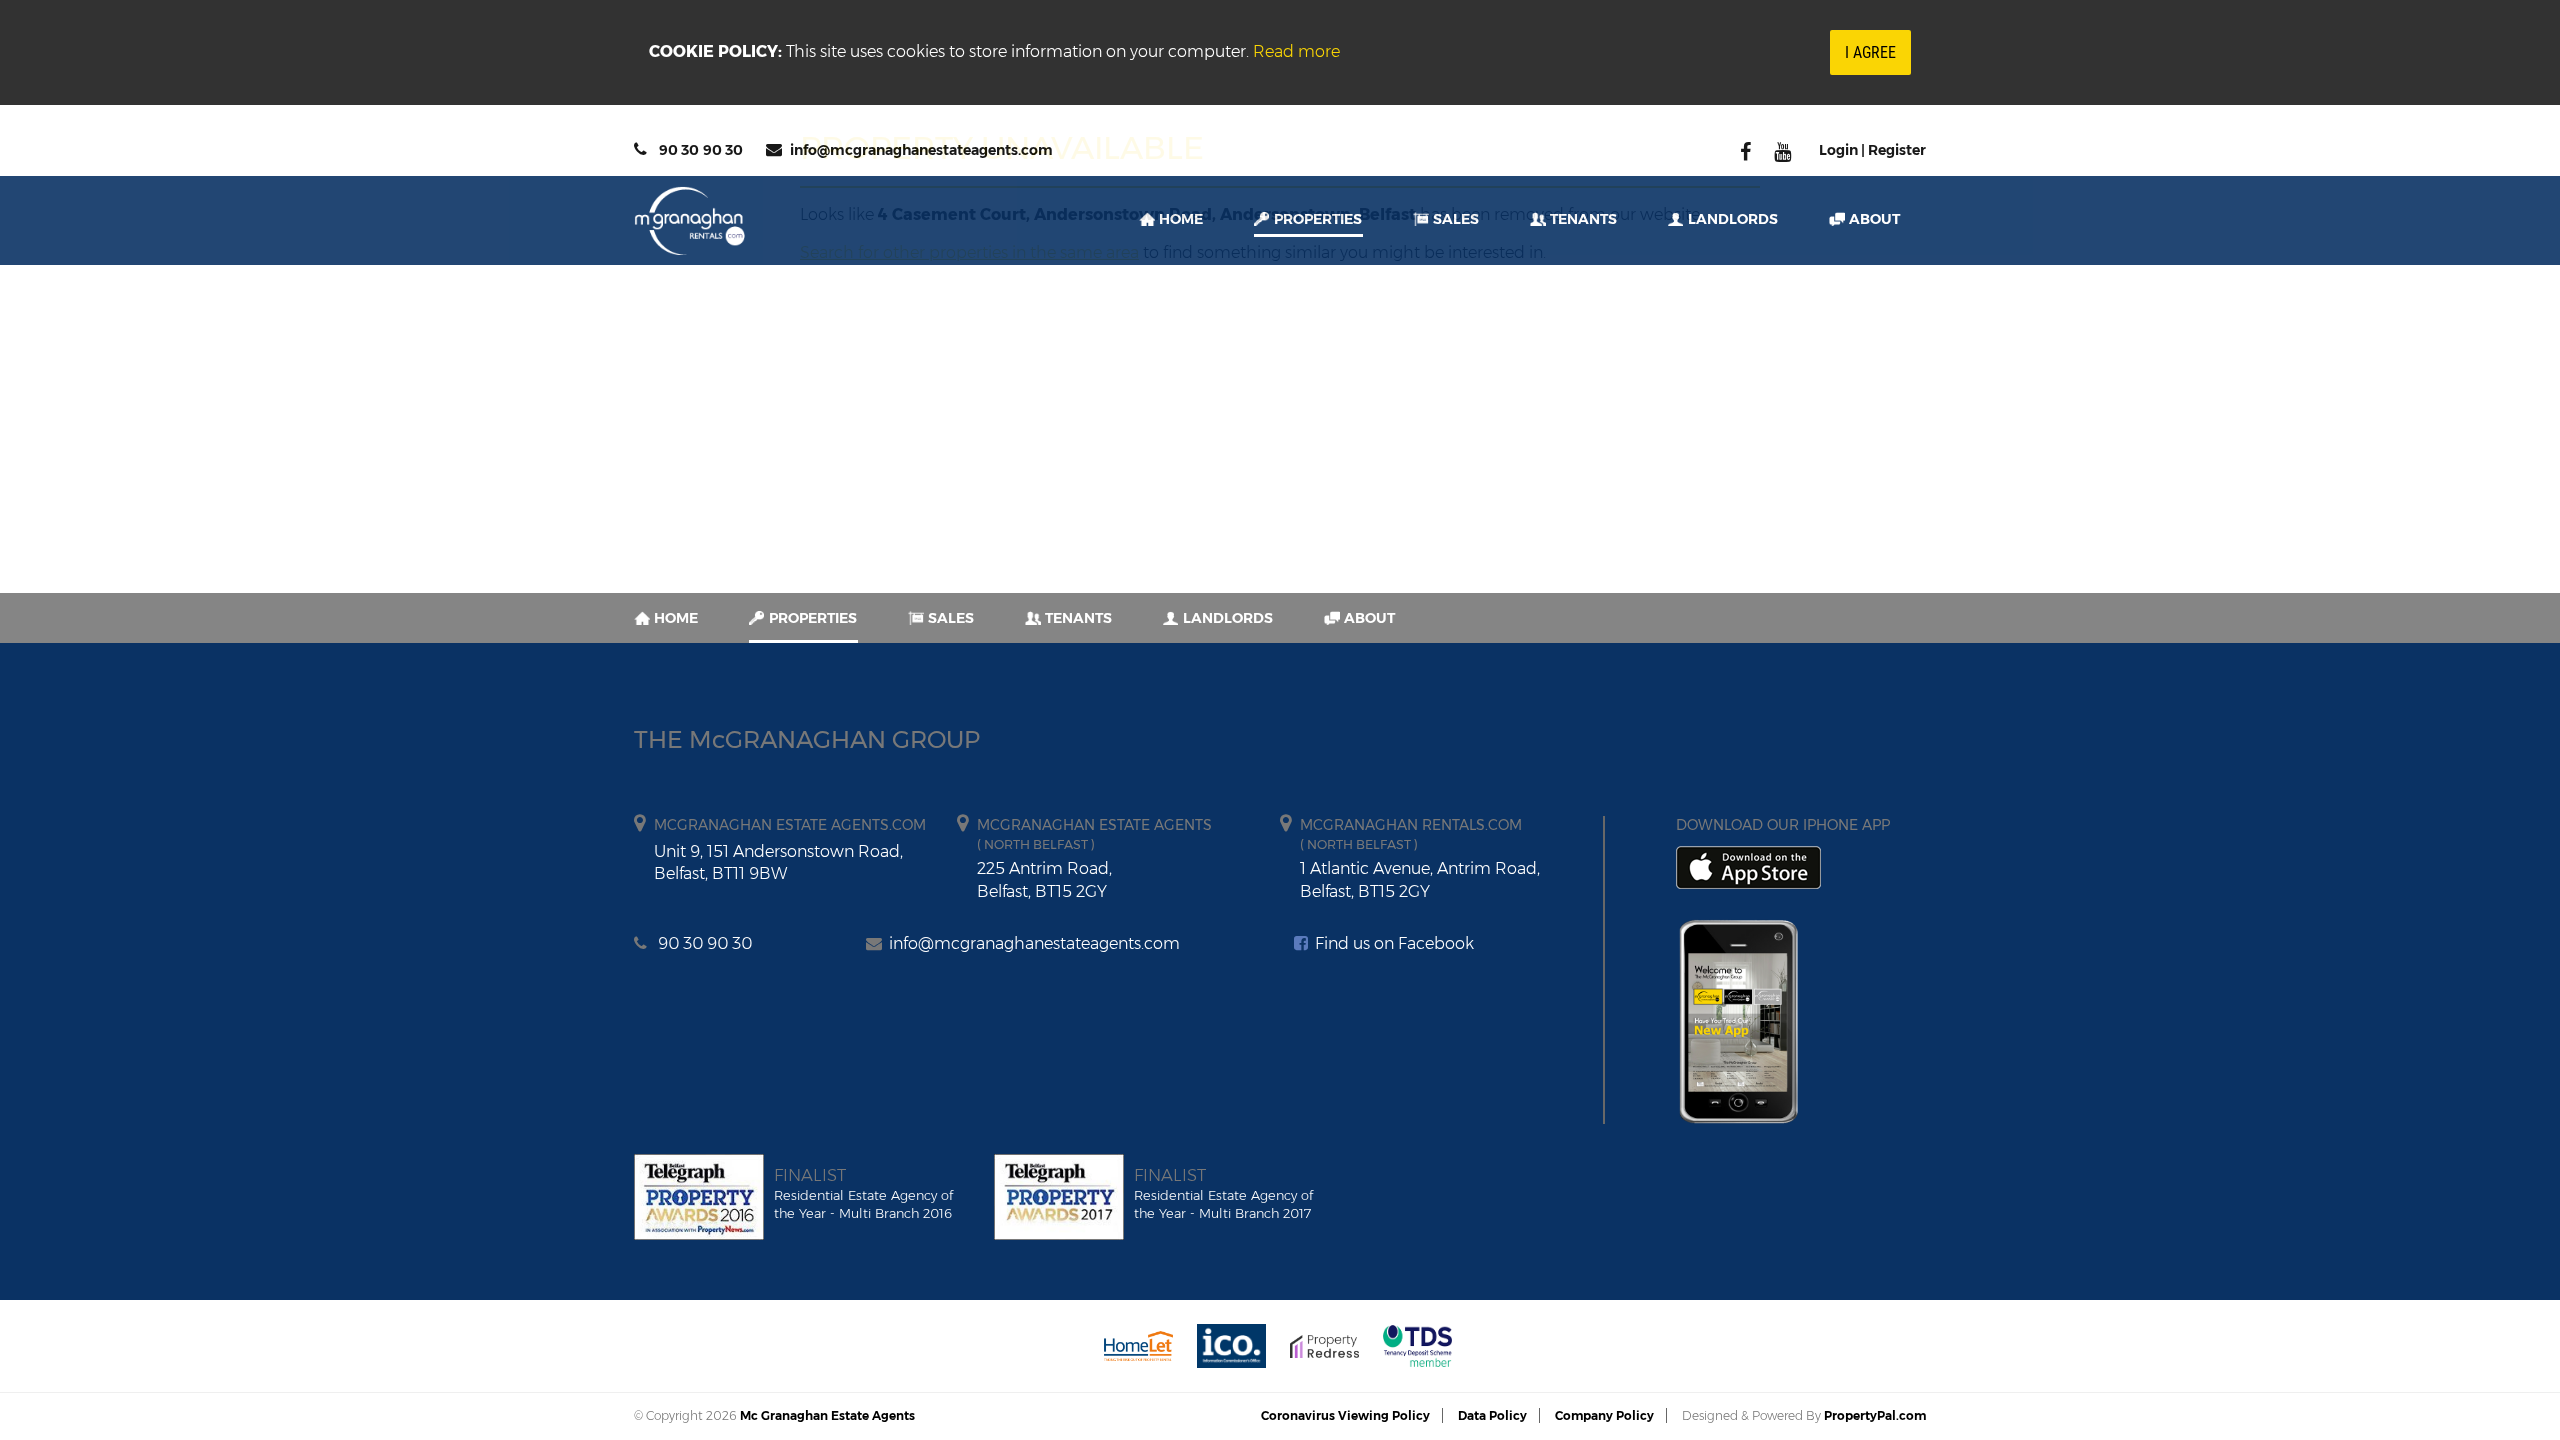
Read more (1296, 51)
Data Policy (1492, 1415)
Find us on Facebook (1392, 943)
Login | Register (1872, 150)
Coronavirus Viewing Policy (1345, 1415)
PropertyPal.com (1875, 1415)
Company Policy (1604, 1415)
